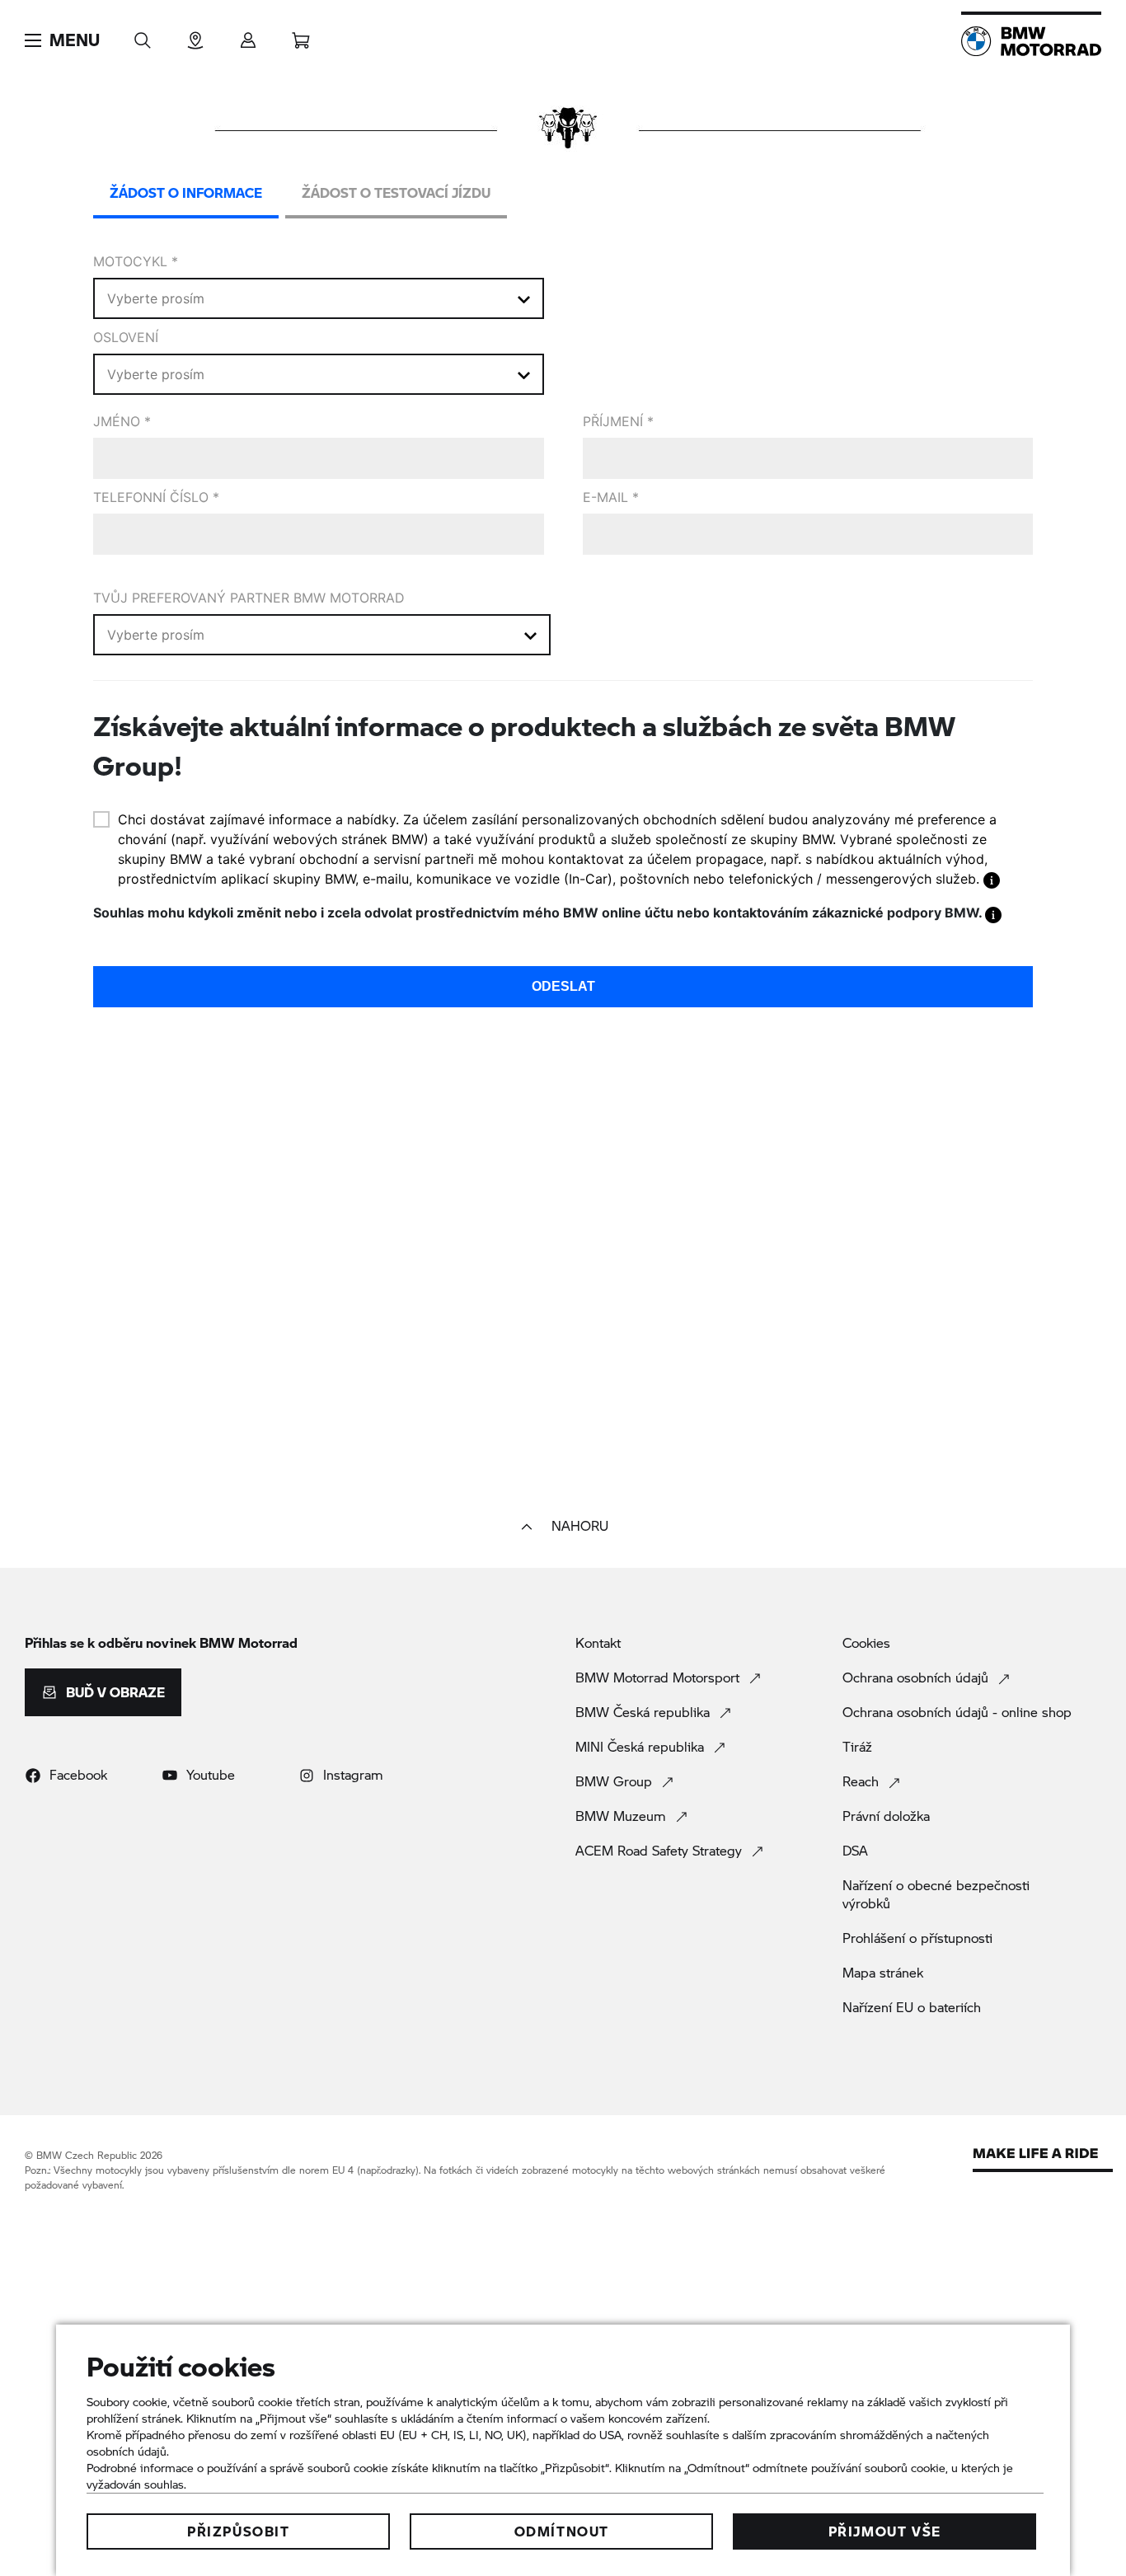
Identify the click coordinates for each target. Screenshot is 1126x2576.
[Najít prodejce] (195, 35)
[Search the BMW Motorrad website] (143, 35)
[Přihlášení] (248, 35)
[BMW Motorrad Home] (1031, 41)
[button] (62, 40)
